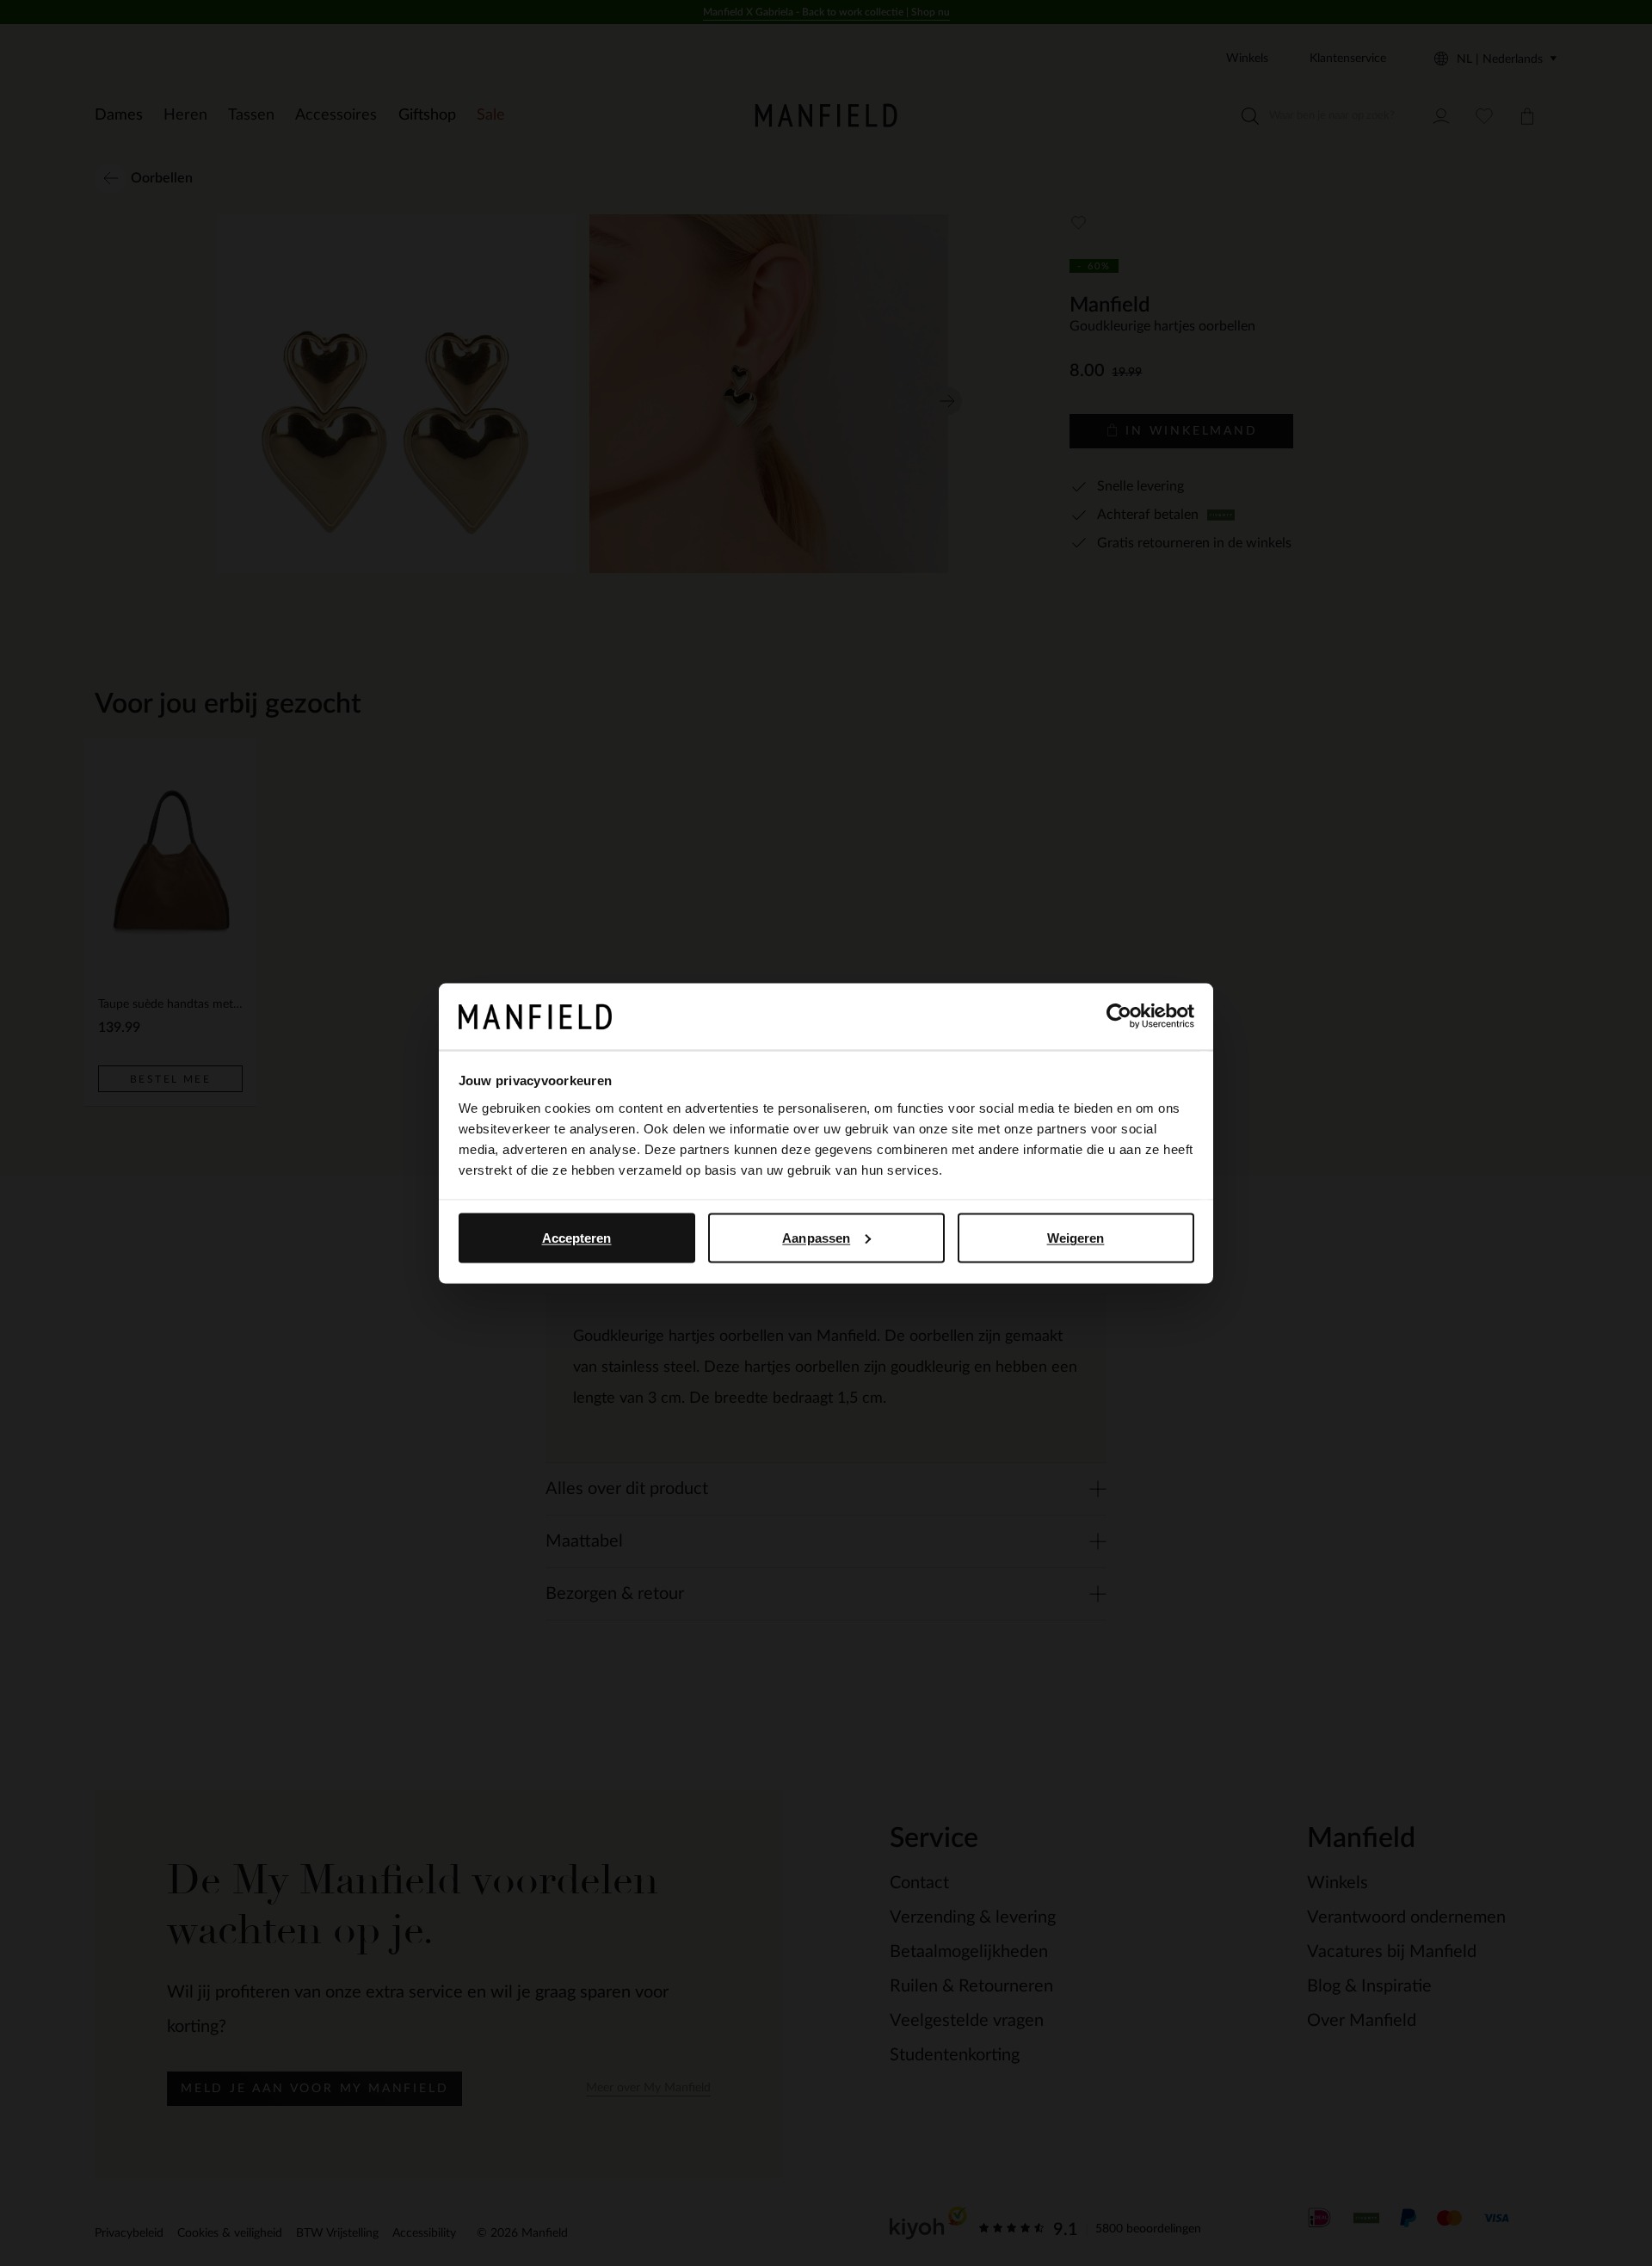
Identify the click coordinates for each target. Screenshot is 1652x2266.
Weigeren (1076, 1237)
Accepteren (577, 1237)
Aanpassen (816, 1237)
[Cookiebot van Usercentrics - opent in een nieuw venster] (1119, 1016)
